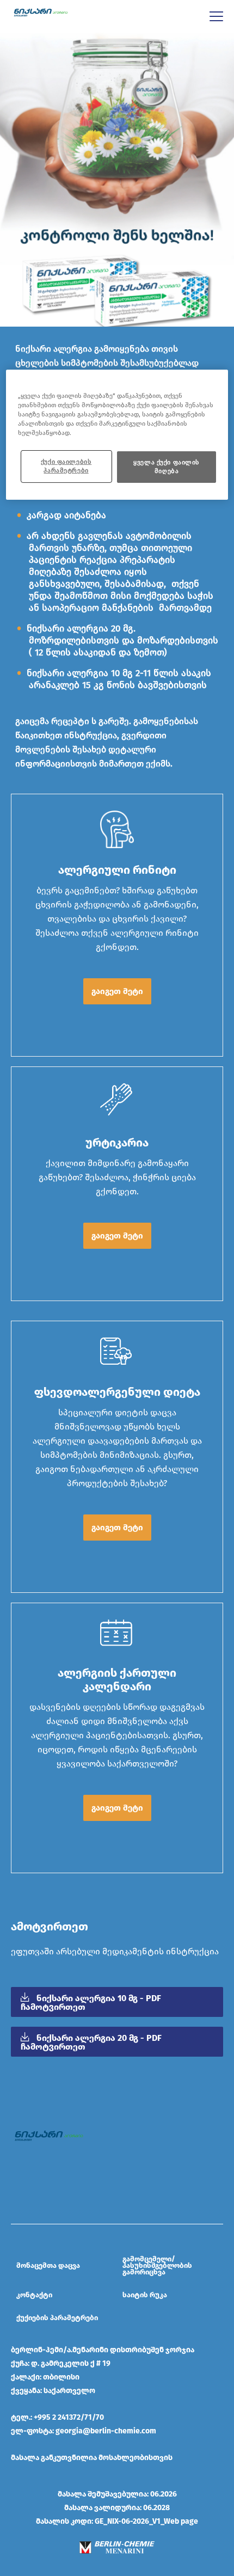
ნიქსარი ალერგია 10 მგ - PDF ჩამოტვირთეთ (91, 2002)
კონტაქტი (34, 2295)
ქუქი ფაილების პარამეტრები (66, 466)
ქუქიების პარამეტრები (57, 2318)
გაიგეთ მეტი (117, 991)
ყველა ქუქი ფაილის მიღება (167, 467)
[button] (117, 991)
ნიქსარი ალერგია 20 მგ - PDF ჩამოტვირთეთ (91, 2042)
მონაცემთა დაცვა (48, 2266)
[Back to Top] (217, 2559)
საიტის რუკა (145, 2295)
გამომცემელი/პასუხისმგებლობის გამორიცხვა (157, 2266)
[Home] (41, 12)
